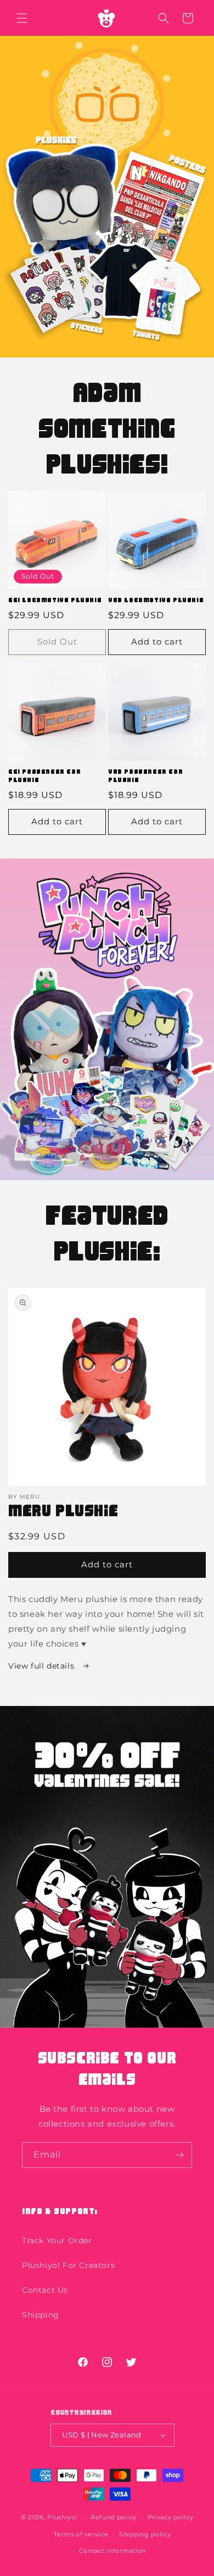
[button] (22, 18)
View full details (43, 1666)
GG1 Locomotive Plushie (55, 600)
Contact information (112, 2551)
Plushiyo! (62, 2517)
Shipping (41, 2315)
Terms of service (81, 2534)
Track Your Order (57, 2241)
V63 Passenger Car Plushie (145, 776)
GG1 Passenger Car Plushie (44, 776)
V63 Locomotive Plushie (156, 600)
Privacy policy (171, 2517)
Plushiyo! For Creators (68, 2265)
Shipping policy (145, 2534)
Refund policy (114, 2517)
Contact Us (45, 2290)
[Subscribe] (179, 2155)
